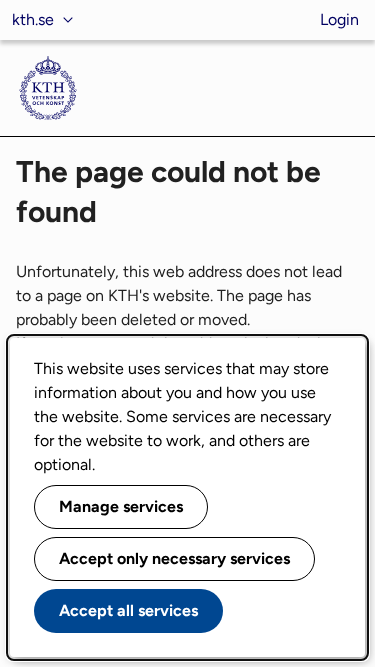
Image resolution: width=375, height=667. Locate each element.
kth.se (33, 19)
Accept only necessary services (174, 558)
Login (339, 19)
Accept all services (128, 610)
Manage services (121, 506)
